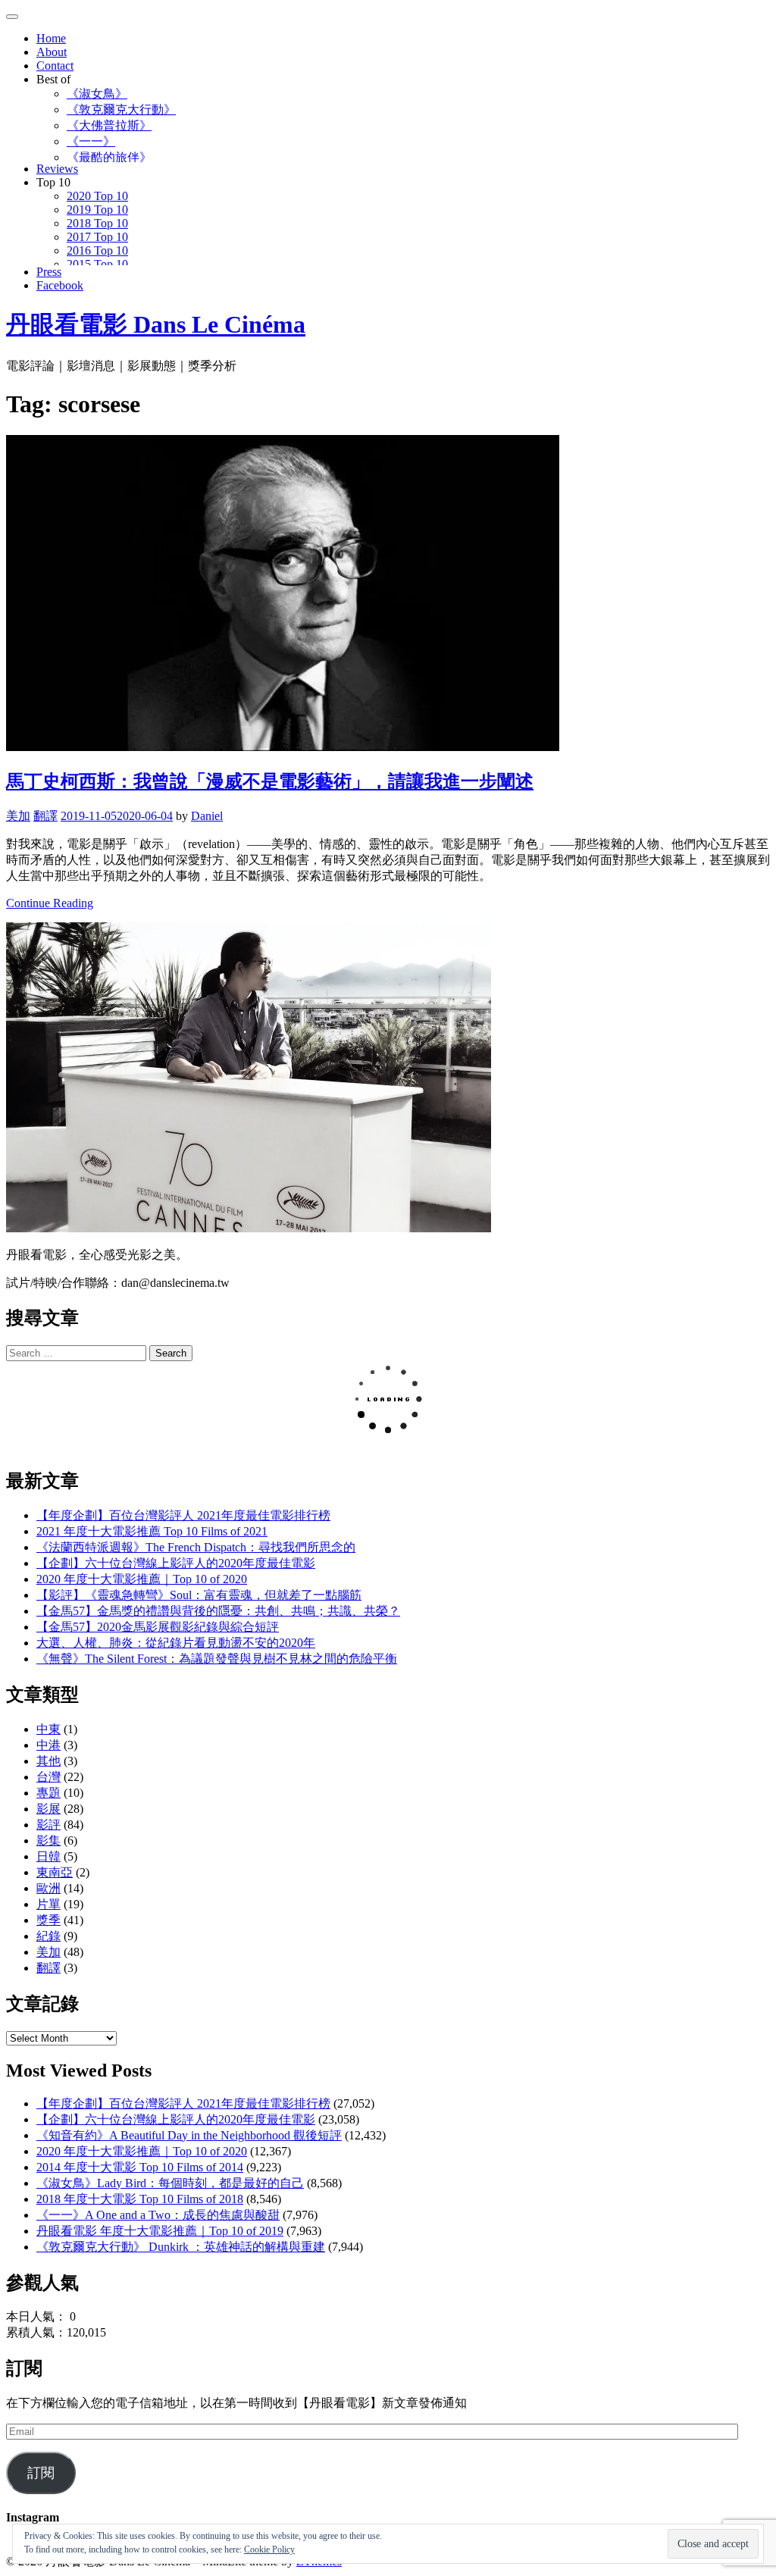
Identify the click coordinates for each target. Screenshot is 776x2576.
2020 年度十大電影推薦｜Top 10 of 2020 (142, 1579)
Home (51, 38)
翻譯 (45, 816)
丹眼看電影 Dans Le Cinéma (156, 324)
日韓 (48, 1856)
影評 (48, 1825)
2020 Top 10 (97, 196)
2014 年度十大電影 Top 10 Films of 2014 (140, 2167)
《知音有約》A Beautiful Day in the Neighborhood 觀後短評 (189, 2135)
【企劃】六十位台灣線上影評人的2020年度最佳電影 (176, 1563)
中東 (48, 1729)
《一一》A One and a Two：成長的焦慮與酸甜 (158, 2215)
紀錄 (48, 1936)
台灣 (48, 1777)
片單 (48, 1904)
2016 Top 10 (97, 250)
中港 (48, 1745)
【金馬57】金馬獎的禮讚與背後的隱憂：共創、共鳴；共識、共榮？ (218, 1611)
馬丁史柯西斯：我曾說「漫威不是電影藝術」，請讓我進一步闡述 (270, 781)
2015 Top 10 (97, 264)
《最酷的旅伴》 (109, 157)
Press (49, 272)
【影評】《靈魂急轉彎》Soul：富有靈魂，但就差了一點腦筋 (199, 1595)
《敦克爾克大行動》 (121, 110)
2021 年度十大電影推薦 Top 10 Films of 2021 (152, 1531)
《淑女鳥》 (97, 94)
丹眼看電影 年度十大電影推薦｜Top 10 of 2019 (160, 2231)
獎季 (48, 1920)
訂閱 (41, 2473)
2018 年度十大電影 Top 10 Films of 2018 (140, 2199)
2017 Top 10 (97, 237)
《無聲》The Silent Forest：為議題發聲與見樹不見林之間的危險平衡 (217, 1659)
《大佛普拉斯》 (109, 125)
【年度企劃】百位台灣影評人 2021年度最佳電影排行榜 (183, 1515)
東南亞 (55, 1872)
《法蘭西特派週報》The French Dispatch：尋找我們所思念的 (196, 1547)
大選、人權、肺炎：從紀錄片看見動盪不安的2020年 (176, 1643)
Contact (55, 66)
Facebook (60, 285)
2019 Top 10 (97, 210)
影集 (48, 1840)
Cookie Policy (269, 2549)
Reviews (57, 169)
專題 (48, 1793)
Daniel (207, 816)
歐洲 (48, 1888)
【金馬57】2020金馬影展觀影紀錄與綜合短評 (158, 1627)
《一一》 (91, 141)
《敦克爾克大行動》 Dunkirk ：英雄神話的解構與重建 (181, 2247)
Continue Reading (50, 903)
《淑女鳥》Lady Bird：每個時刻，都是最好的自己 (170, 2183)
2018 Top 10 (97, 223)
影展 (48, 1809)
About (52, 52)
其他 (48, 1761)
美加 (18, 816)
